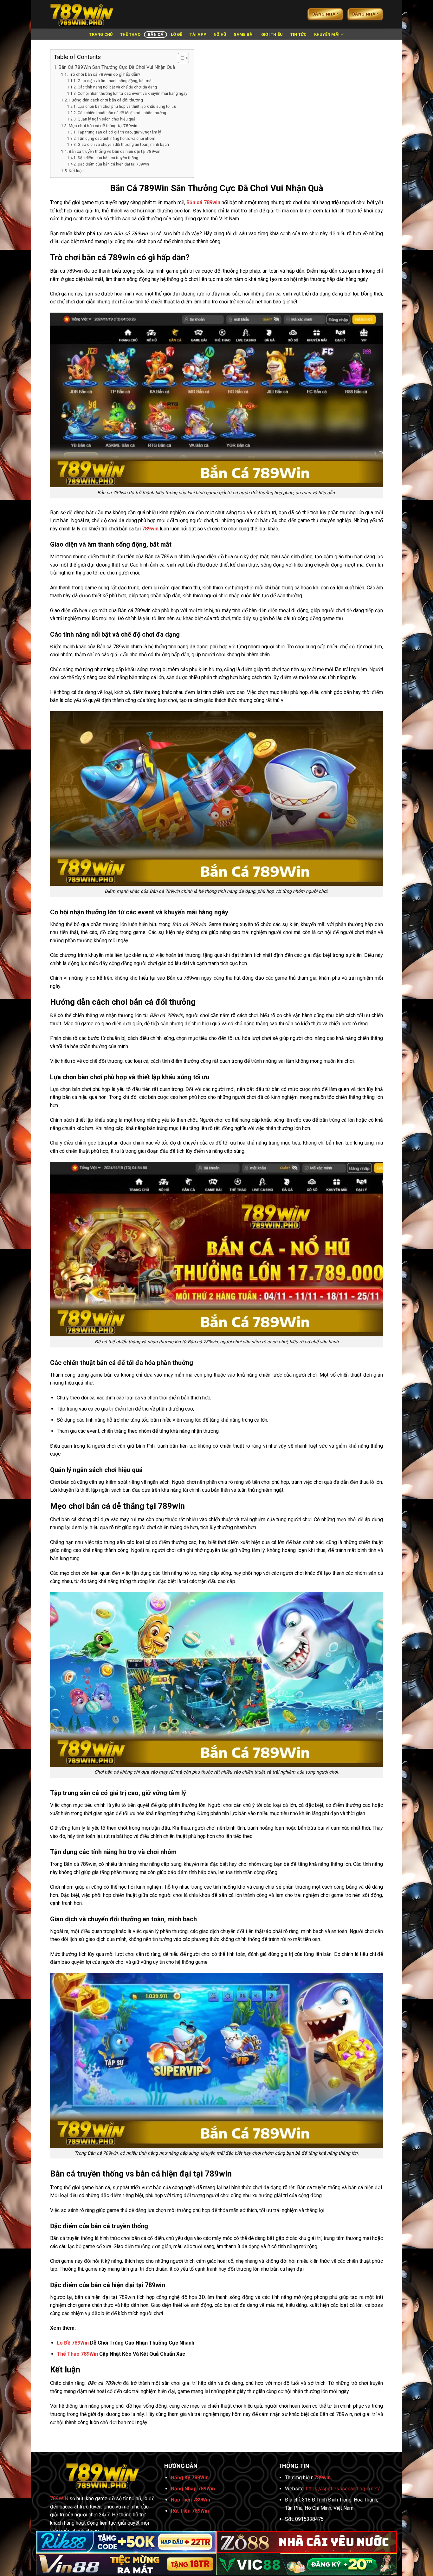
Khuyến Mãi (327, 34)
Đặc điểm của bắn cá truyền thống (108, 158)
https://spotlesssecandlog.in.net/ (343, 2489)
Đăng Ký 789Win (190, 2478)
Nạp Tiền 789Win (191, 2500)
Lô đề (177, 34)
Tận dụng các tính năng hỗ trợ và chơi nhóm (116, 139)
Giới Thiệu (272, 34)
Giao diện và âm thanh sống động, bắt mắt (115, 81)
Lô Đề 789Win (73, 2343)
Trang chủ (101, 34)
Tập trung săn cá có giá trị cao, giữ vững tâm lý (119, 132)
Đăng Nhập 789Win (193, 2489)
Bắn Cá (156, 34)
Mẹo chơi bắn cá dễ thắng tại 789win (103, 126)
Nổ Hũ (220, 34)
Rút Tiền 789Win (190, 2511)
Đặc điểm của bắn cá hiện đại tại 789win (113, 164)
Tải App (198, 34)
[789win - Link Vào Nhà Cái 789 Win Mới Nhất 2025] (82, 14)
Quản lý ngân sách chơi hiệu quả (106, 119)
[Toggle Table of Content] (180, 58)
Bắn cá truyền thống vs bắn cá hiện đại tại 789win (115, 151)
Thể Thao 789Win (77, 2354)
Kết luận (76, 171)
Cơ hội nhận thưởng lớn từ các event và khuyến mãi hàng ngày (132, 94)
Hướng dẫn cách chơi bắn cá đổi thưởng (106, 100)
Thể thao (130, 34)
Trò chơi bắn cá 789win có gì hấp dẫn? (105, 74)
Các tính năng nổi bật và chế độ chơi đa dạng (117, 87)
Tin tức (299, 34)
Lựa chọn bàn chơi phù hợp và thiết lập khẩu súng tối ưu (127, 107)
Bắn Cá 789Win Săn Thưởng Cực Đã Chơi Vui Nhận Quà (117, 67)
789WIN (59, 2498)
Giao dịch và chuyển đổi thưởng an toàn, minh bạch (123, 145)
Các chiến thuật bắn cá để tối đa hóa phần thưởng (122, 113)
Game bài (244, 34)
